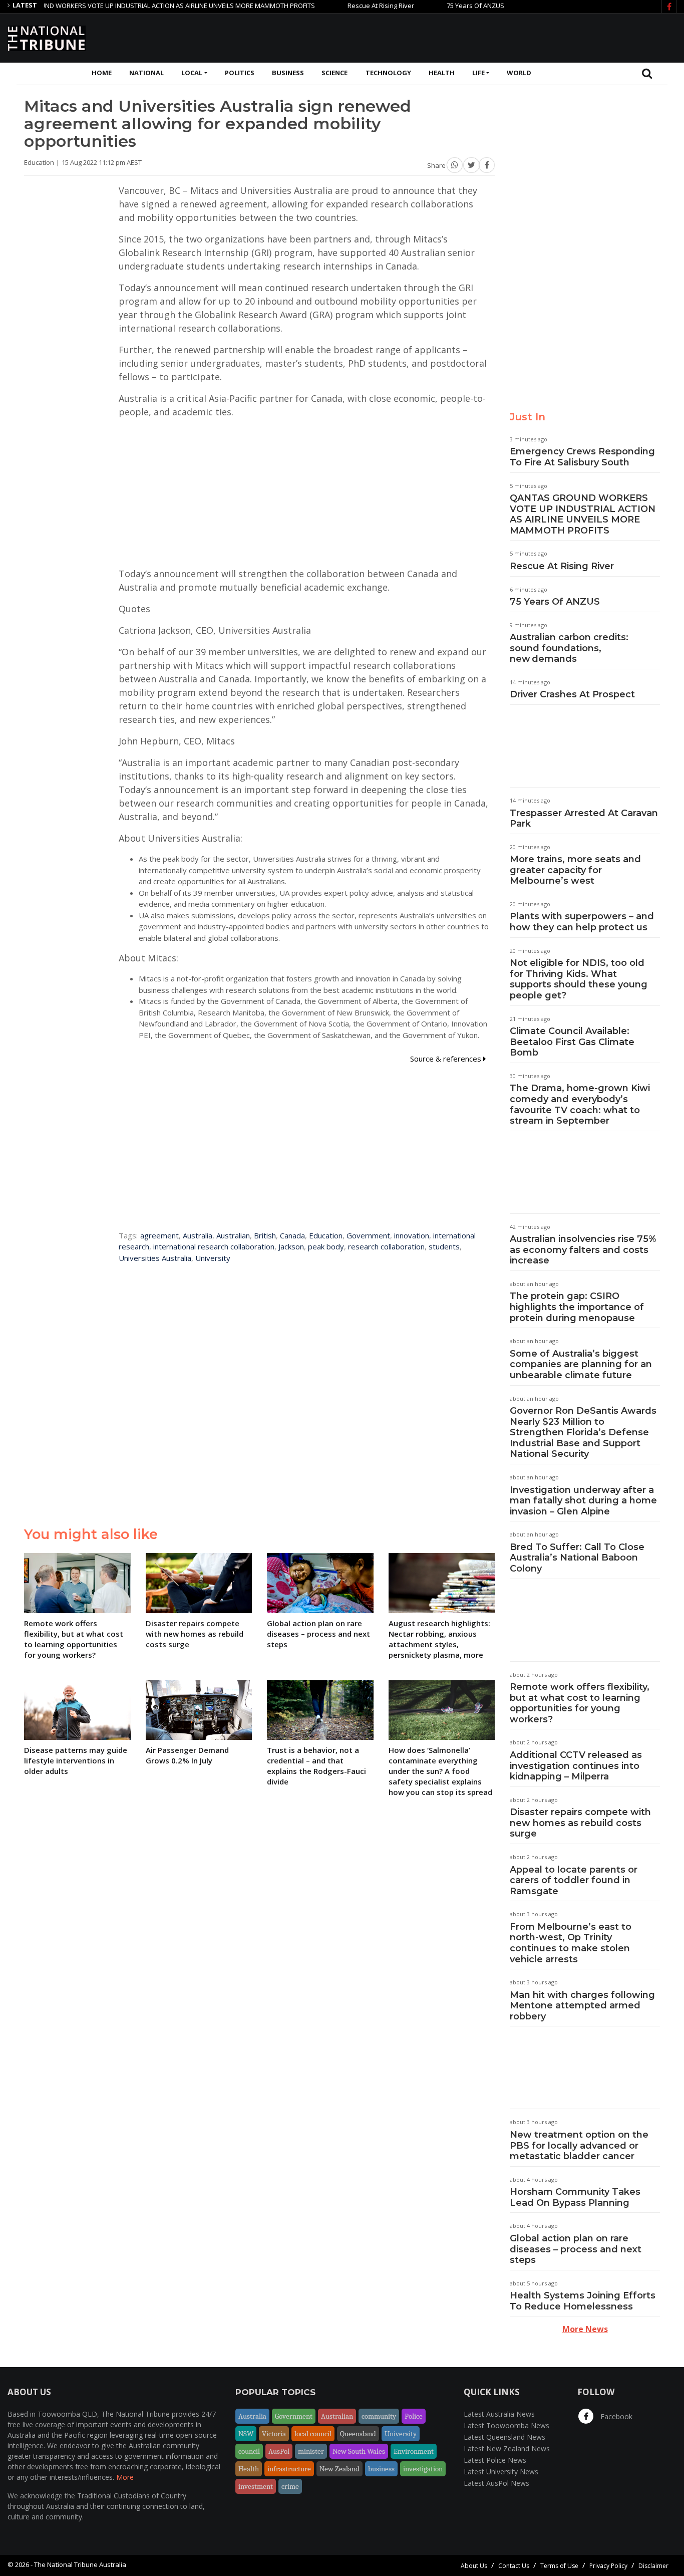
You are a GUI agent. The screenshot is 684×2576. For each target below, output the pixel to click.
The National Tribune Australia (80, 2564)
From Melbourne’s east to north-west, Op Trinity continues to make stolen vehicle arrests (571, 1943)
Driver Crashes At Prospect (572, 694)
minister (311, 2451)
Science (334, 73)
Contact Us (514, 2566)
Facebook (615, 2416)
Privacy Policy (608, 2566)
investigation (423, 2469)
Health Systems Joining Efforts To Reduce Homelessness (583, 2301)
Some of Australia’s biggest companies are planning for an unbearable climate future (581, 1364)
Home (102, 73)
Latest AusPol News (496, 2483)
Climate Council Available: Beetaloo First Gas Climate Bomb (572, 1042)
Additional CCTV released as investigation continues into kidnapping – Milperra (576, 1766)
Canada (292, 1235)
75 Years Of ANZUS (434, 6)
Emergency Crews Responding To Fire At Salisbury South (582, 457)
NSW (246, 2434)
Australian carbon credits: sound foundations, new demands (569, 648)
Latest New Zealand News (507, 2449)
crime (290, 2486)
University (213, 1258)
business (381, 2469)
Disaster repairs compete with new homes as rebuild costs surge (580, 1823)
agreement (159, 1235)
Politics (240, 73)
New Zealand (339, 2469)
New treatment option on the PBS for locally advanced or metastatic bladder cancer (579, 2145)
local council (313, 2434)
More (125, 2477)
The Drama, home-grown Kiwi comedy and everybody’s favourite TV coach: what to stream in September (580, 1104)
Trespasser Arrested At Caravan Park (584, 819)
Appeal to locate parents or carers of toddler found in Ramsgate (574, 1880)
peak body (326, 1246)
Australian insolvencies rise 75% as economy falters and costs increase (583, 1250)
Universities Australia (155, 1258)
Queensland (358, 2434)
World (519, 73)
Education (326, 1235)
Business (288, 73)
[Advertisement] (494, 37)
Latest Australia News (499, 2414)
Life (478, 73)
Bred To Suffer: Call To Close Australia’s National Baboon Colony (577, 1558)
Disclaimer (653, 2566)
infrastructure (289, 2469)
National (146, 73)
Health (442, 73)
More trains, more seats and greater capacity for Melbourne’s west (575, 870)
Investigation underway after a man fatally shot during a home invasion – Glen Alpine (583, 1501)
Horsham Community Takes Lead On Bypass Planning (575, 2197)
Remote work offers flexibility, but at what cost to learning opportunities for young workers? (580, 1703)
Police (414, 2416)
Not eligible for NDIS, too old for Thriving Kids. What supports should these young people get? (579, 979)
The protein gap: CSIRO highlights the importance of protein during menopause (577, 1307)
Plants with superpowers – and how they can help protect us (582, 922)
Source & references (447, 1059)
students (444, 1246)
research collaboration (386, 1246)
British (265, 1235)
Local (192, 73)
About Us (474, 2566)
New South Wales (359, 2451)
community (379, 2416)
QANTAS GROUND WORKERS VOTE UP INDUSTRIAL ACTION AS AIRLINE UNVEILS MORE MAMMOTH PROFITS (583, 514)
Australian (233, 1235)
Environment (414, 2451)
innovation (412, 1235)
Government (368, 1235)
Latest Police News (495, 2460)
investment (256, 2486)
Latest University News (501, 2472)
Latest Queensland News (504, 2437)
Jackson (291, 1246)
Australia (198, 1235)
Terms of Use (559, 2566)
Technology (388, 73)
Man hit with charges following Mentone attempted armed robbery (582, 2006)
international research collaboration (214, 1246)
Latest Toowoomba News (506, 2425)
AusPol (279, 2451)
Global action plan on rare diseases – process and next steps (576, 2249)
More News (585, 2329)
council (249, 2451)
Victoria (274, 2434)
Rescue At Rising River (340, 6)
